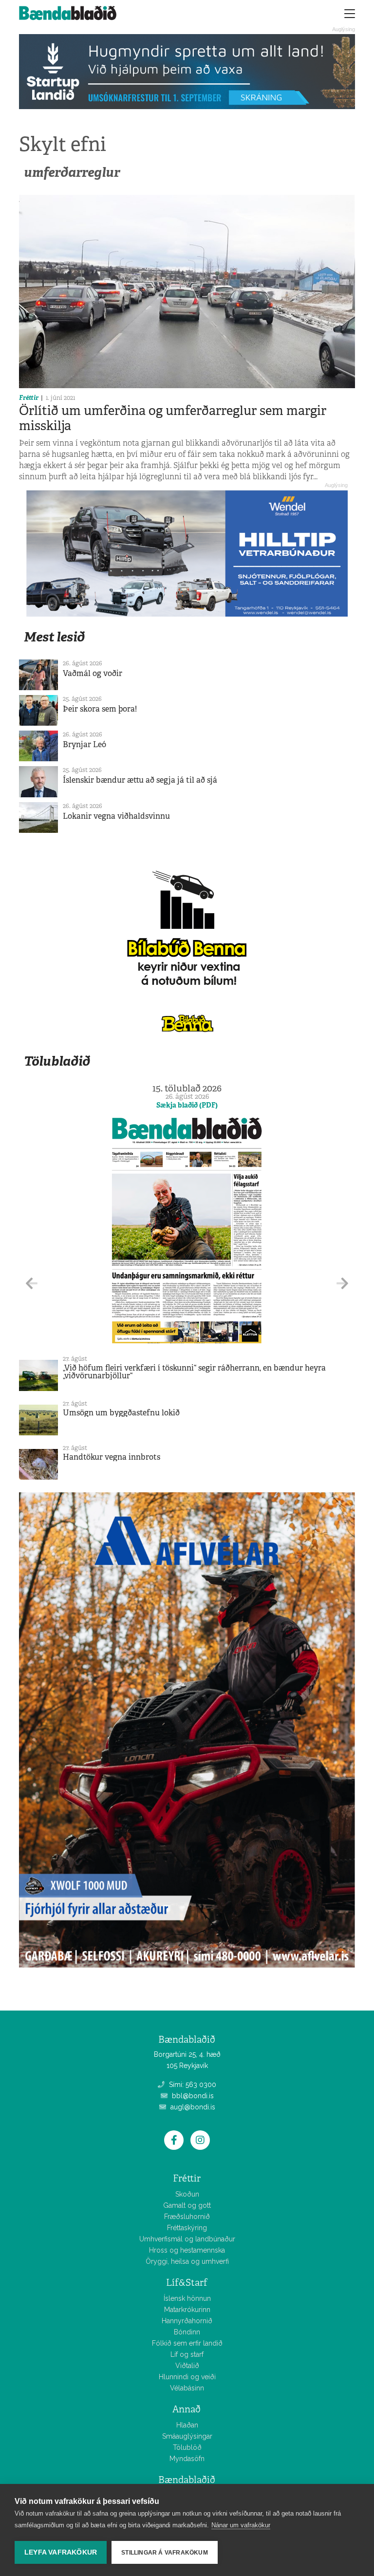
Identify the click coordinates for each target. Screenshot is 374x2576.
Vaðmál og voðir (93, 673)
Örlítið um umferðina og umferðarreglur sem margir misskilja (173, 418)
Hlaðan (187, 2425)
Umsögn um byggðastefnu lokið (121, 1413)
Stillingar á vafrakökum (165, 2553)
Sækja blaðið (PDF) (187, 1105)
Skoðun (187, 2194)
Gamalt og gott (187, 2205)
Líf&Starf (187, 2283)
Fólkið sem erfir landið (187, 2343)
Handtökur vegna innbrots (112, 1457)
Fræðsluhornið (187, 2217)
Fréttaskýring (187, 2228)
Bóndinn (187, 2332)
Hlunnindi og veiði (187, 2377)
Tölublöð (187, 2447)
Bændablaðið (187, 2480)
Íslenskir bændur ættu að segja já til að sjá (140, 780)
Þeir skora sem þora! (100, 709)
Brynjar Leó (84, 744)
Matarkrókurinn (187, 2310)
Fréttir (29, 398)
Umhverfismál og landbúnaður (187, 2239)
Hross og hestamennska (187, 2250)
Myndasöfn (187, 2459)
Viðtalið (187, 2366)
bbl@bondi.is (192, 2096)
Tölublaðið (57, 1061)
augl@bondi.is (192, 2107)
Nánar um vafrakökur (241, 2525)
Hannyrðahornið (187, 2321)
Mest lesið (54, 637)
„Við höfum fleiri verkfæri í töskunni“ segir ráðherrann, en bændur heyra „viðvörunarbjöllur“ (194, 1372)
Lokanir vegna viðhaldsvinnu (116, 816)
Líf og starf (187, 2354)
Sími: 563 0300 (192, 2085)
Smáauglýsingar (187, 2436)
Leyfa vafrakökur (61, 2552)
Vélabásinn (187, 2388)
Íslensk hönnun (187, 2298)
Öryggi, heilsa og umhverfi (187, 2261)
